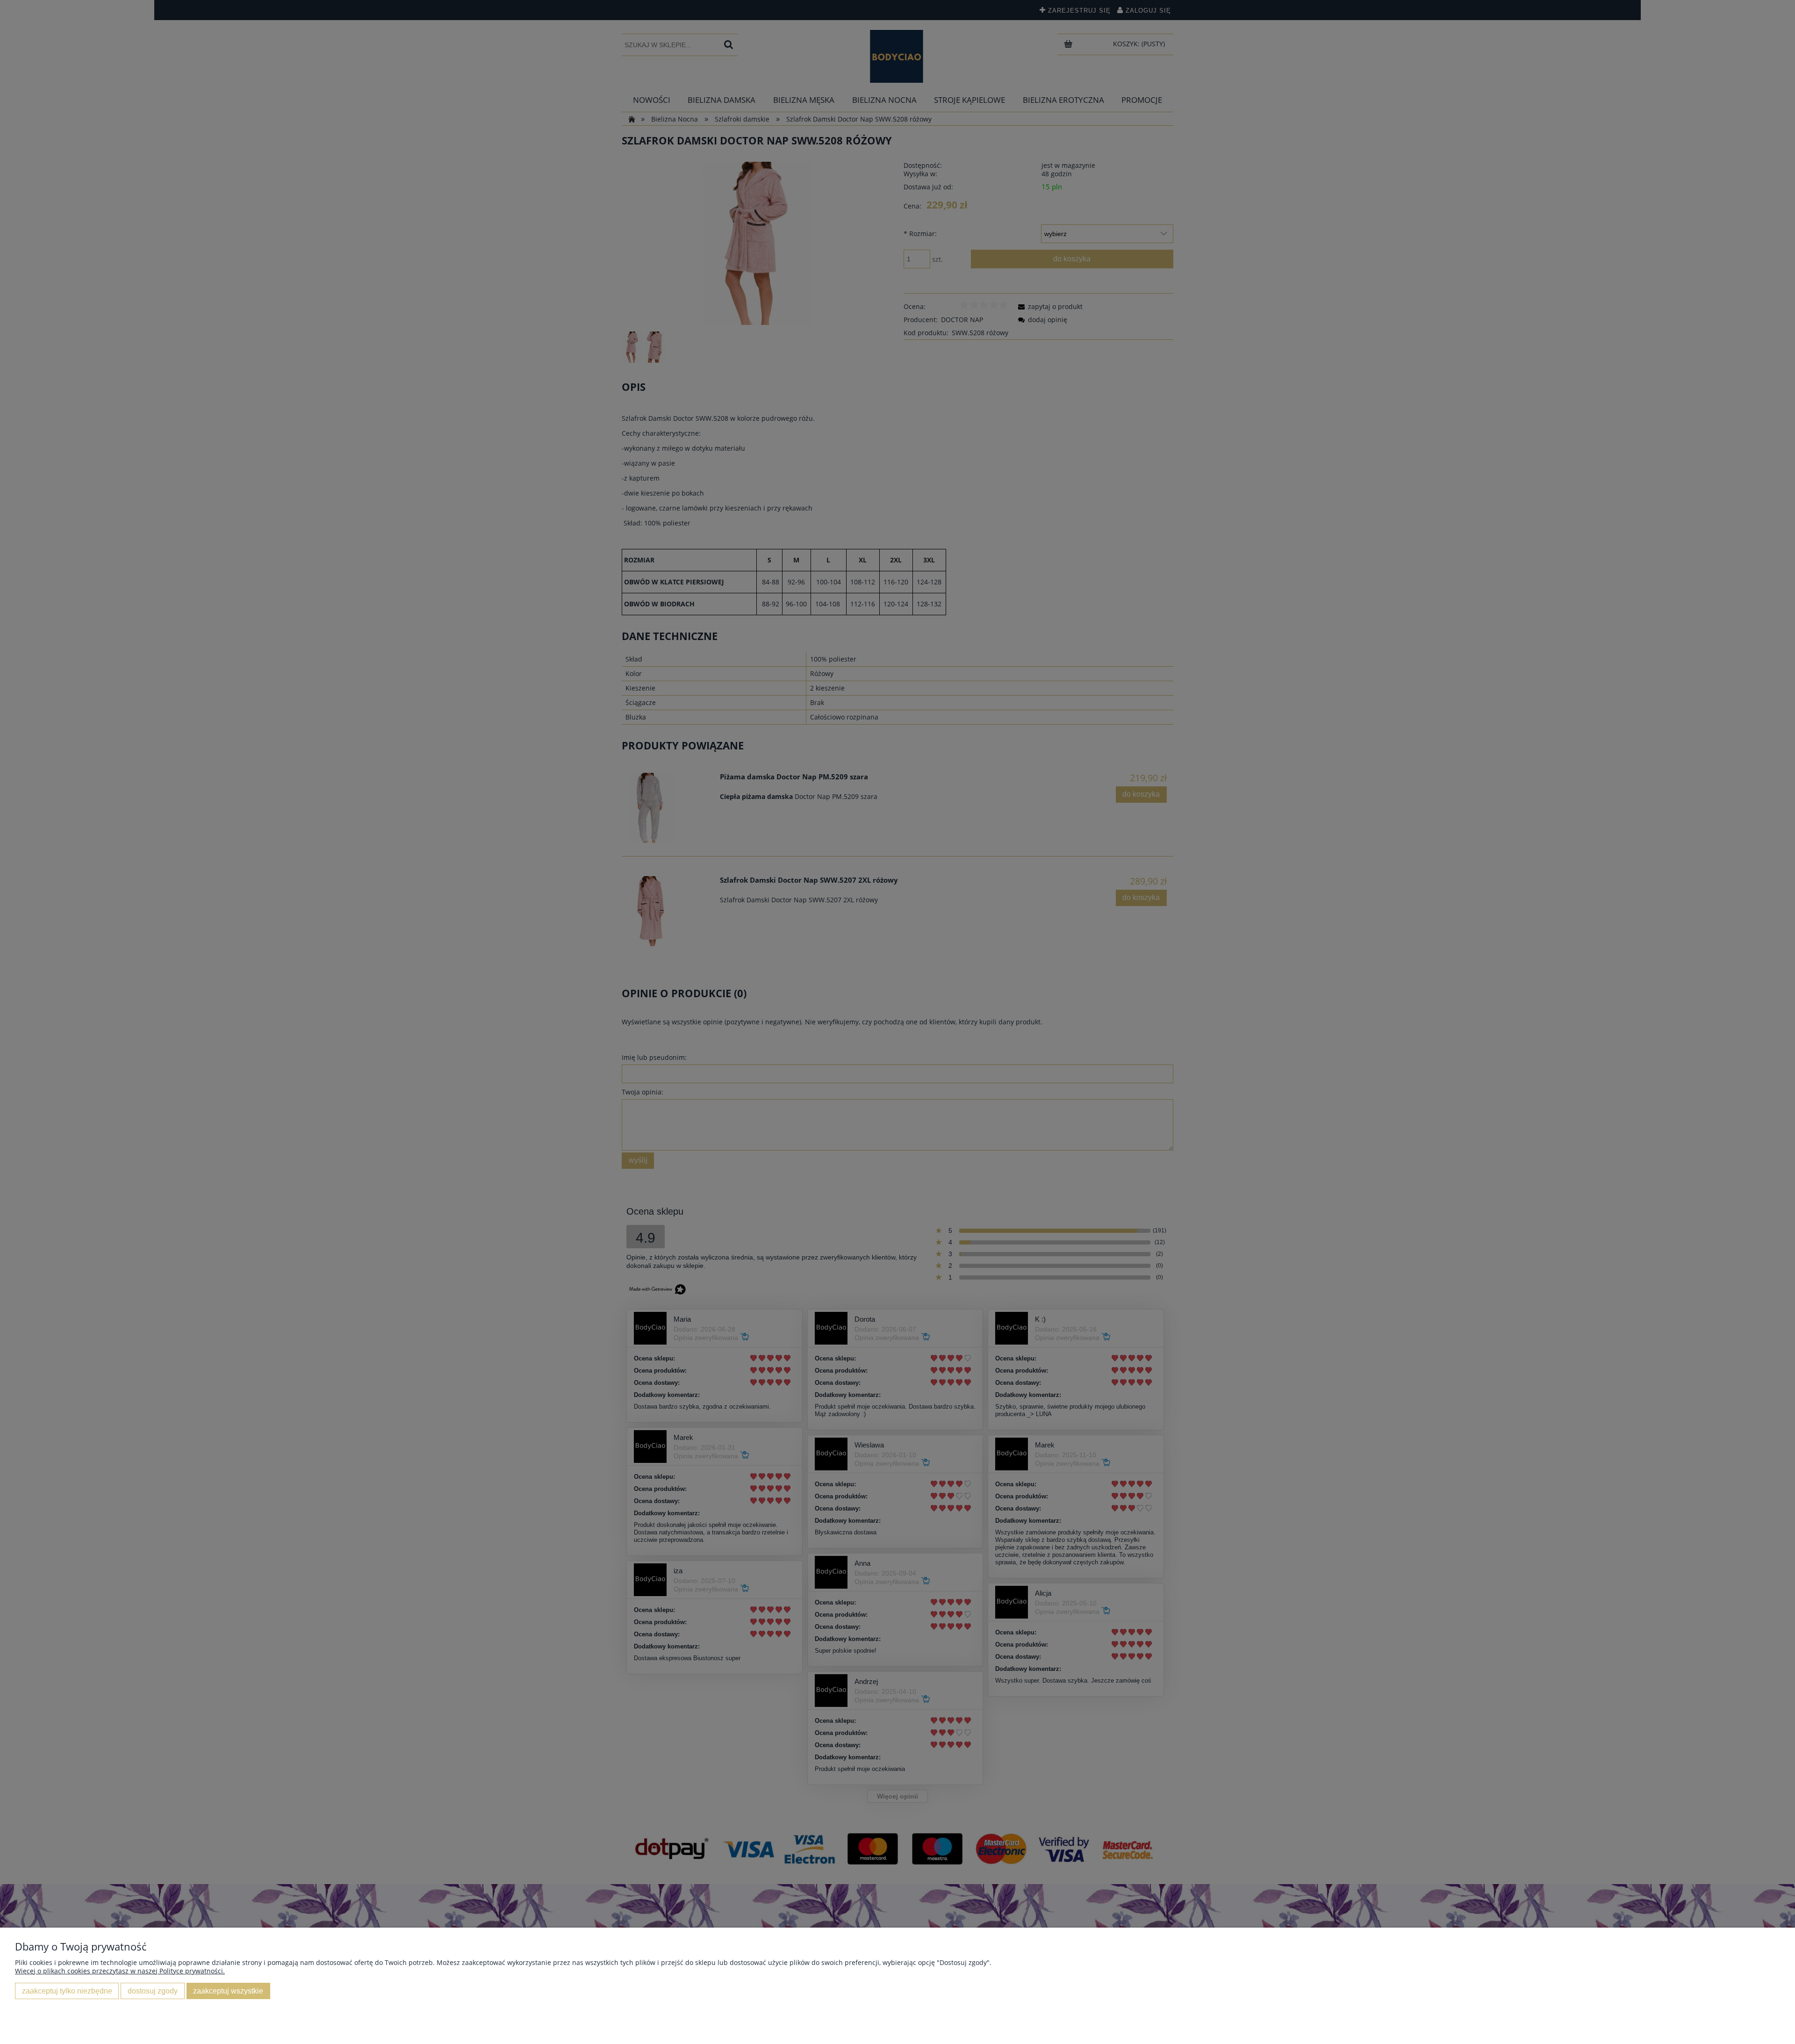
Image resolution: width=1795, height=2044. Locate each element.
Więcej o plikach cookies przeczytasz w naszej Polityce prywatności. (120, 1971)
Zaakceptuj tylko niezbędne (67, 1991)
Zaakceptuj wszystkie (228, 1991)
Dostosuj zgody (153, 1991)
